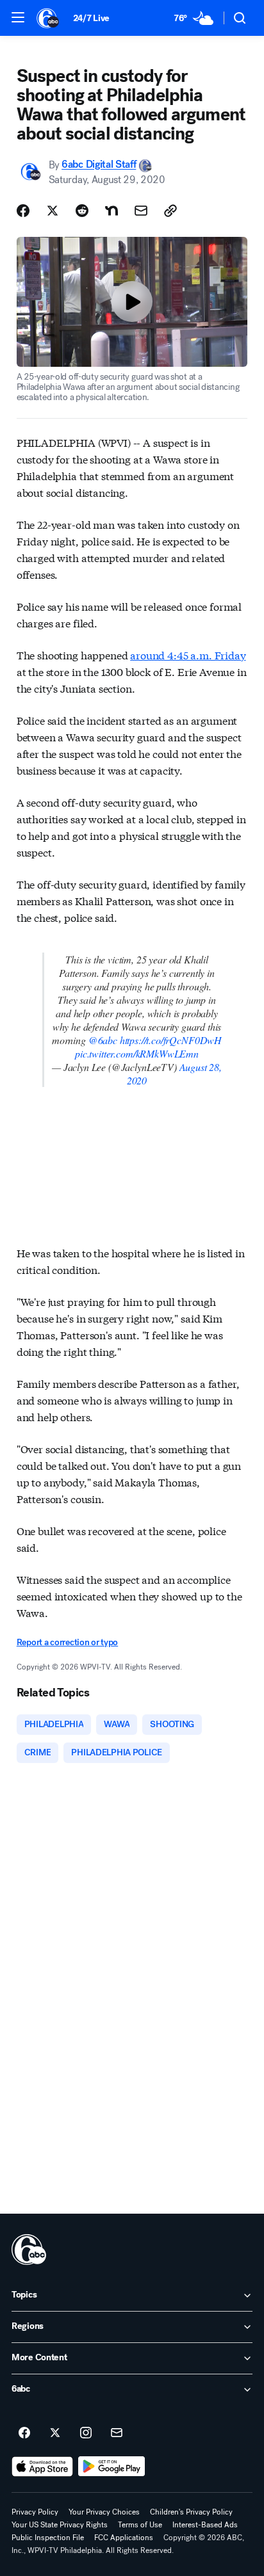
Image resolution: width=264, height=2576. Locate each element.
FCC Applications (124, 2538)
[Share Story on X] (53, 211)
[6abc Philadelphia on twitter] (55, 2433)
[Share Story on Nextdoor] (111, 211)
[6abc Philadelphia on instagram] (86, 2433)
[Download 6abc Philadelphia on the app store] (42, 2467)
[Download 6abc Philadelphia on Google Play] (112, 2467)
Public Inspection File (48, 2538)
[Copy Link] (170, 211)
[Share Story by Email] (141, 211)
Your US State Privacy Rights (60, 2525)
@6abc (103, 1040)
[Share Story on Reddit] (82, 211)
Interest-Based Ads (205, 2525)
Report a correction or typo (67, 1642)
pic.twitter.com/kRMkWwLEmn (137, 1053)
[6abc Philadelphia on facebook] (24, 2433)
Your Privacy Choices (104, 2512)
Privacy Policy (35, 2512)
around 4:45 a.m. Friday (188, 655)
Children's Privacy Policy (191, 2512)
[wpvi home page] (29, 2250)
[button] (18, 17)
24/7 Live (91, 18)
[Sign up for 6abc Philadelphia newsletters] (117, 2433)
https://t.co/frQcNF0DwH (171, 1040)
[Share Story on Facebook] (23, 211)
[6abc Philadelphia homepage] (48, 18)
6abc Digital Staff (99, 165)
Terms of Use (140, 2525)
